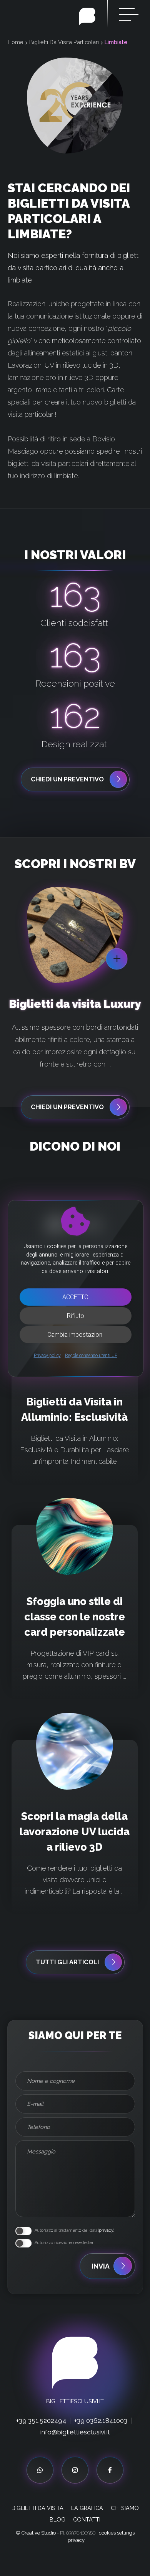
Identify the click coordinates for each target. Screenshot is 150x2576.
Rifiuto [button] (76, 1316)
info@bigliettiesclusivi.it (75, 2445)
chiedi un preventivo (67, 779)
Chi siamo (125, 2521)
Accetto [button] (75, 1297)
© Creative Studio (36, 2546)
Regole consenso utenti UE (91, 1356)
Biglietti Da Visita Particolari (64, 42)
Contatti (87, 2532)
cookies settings (117, 2546)
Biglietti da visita (37, 2521)
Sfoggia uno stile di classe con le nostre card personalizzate (75, 1630)
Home (16, 42)
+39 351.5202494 (41, 2434)
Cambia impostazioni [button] (75, 1335)
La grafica (87, 2521)
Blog (57, 2532)
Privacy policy (47, 1356)
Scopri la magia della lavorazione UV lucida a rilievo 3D (75, 1845)
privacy (106, 2243)
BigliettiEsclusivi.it (75, 2414)
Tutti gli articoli (67, 1975)
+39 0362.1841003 (101, 2434)
